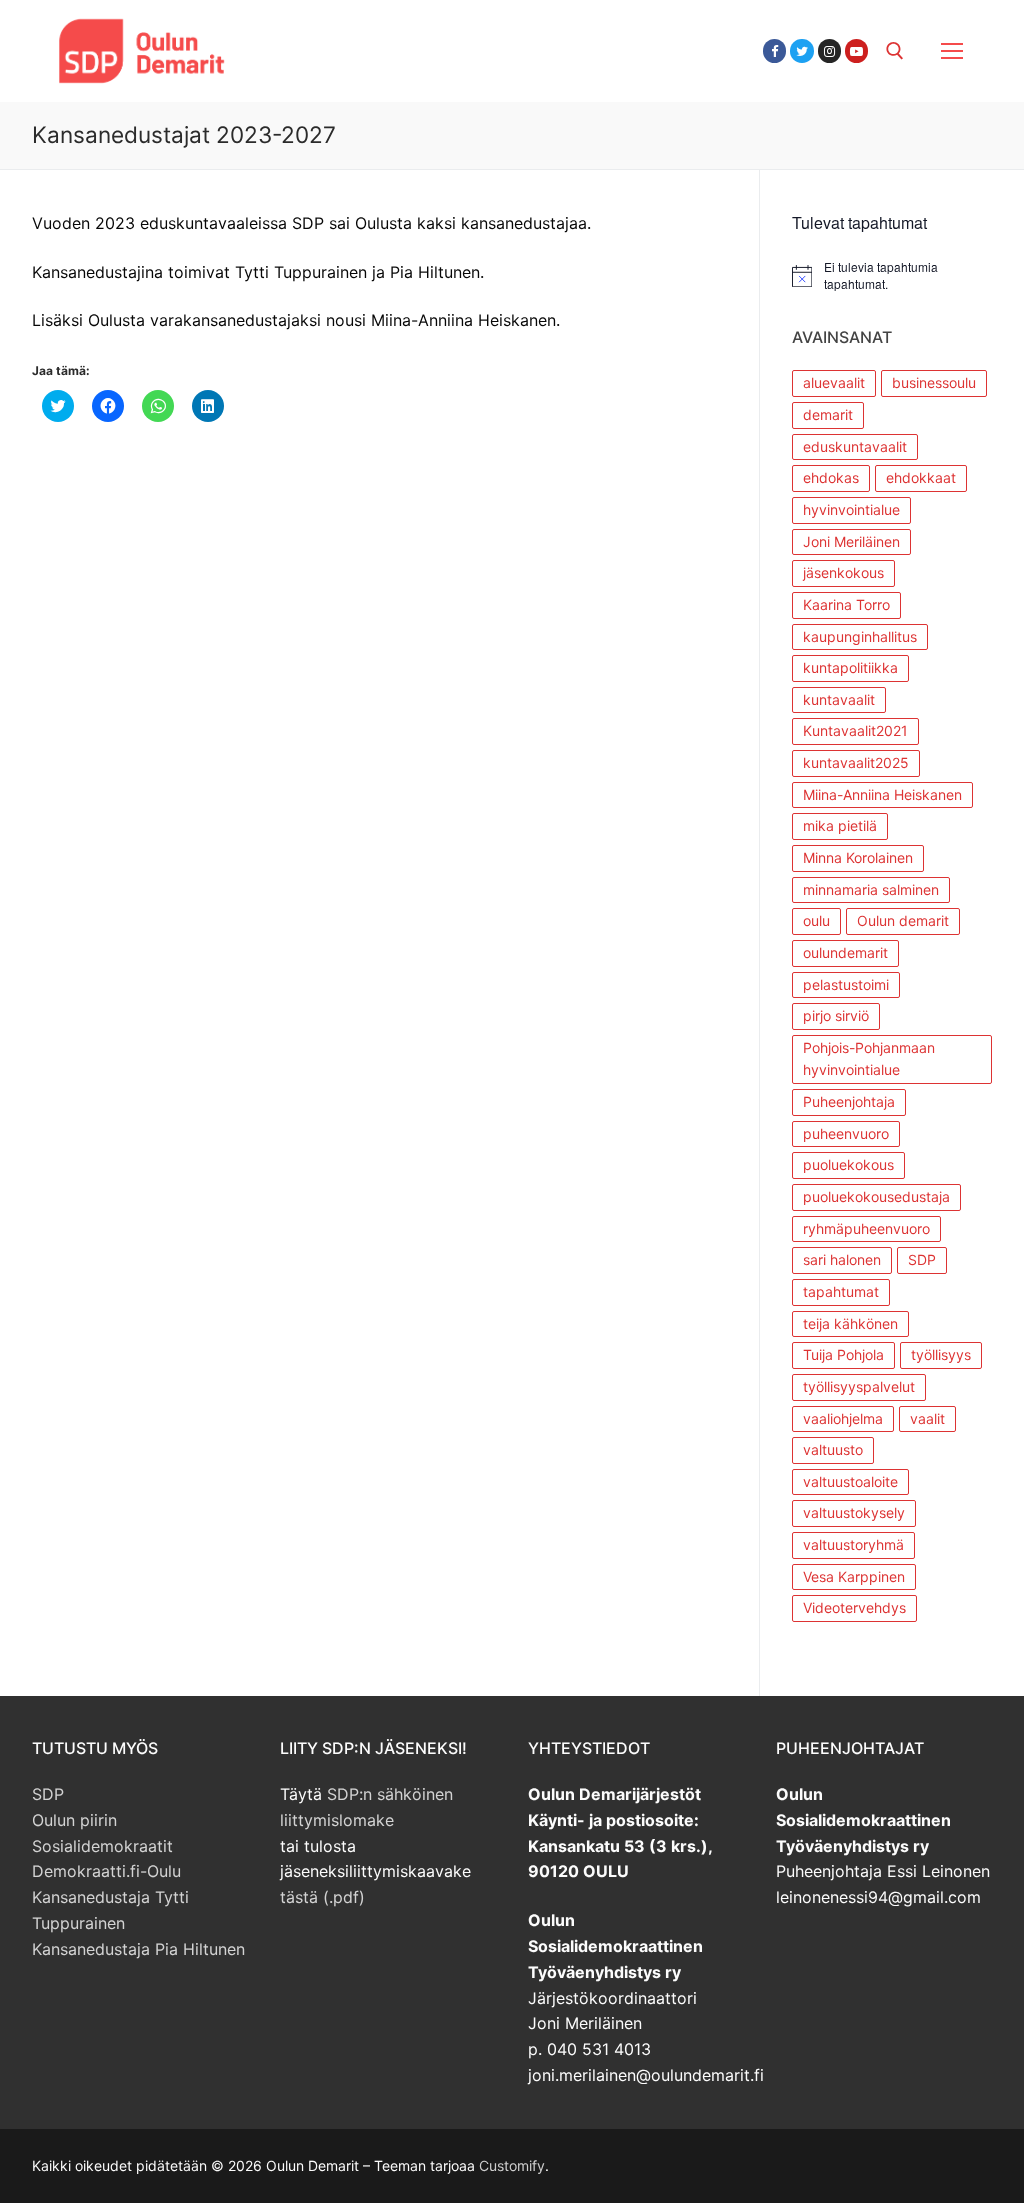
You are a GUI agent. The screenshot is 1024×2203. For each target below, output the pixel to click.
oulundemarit (845, 952)
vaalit (927, 1418)
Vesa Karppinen (854, 1576)
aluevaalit (834, 382)
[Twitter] (801, 50)
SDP (922, 1259)
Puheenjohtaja (849, 1101)
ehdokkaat (921, 477)
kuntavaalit (839, 699)
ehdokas (831, 477)
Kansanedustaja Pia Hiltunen (138, 1949)
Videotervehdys (854, 1607)
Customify (512, 2165)
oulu (816, 920)
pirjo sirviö (836, 1015)
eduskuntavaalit (855, 446)
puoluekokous (848, 1164)
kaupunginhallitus (860, 636)
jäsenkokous (843, 572)
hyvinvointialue (851, 509)
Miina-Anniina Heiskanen (882, 794)
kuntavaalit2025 (856, 762)
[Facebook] (774, 50)
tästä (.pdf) (322, 1897)
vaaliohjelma (843, 1418)
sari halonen (842, 1259)
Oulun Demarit (355, 38)
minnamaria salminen (871, 889)
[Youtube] (856, 50)
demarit (828, 414)
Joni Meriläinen (851, 541)
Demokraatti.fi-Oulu (106, 1871)
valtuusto (833, 1449)
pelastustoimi (846, 984)
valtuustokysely (854, 1512)
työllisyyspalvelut (859, 1386)
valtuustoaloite (850, 1481)
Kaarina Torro (846, 604)
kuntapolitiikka (850, 667)
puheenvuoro (846, 1133)
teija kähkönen (850, 1323)
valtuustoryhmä (853, 1544)
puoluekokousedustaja (876, 1196)
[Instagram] (829, 50)
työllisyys (941, 1354)
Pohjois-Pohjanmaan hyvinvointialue (869, 1059)
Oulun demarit (903, 920)
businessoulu (934, 382)
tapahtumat (841, 1291)
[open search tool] (895, 51)
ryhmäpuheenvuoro (866, 1228)
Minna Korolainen (858, 857)
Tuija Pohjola (843, 1354)
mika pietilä (840, 825)
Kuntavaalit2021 (855, 730)
